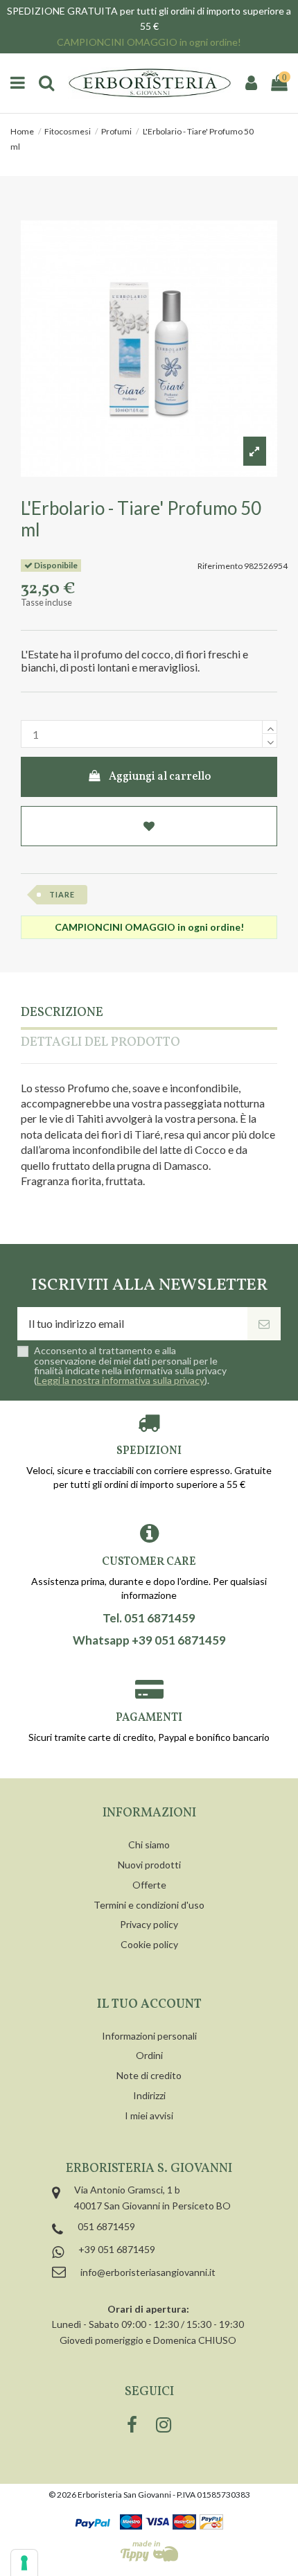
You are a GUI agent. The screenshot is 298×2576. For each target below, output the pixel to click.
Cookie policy (149, 1944)
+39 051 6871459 (117, 2249)
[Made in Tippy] (149, 2551)
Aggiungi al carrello (160, 777)
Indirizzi (149, 2095)
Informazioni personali (149, 2036)
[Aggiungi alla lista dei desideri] (149, 826)
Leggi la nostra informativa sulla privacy (121, 1380)
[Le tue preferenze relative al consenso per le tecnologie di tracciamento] (24, 2563)
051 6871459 (106, 2226)
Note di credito (149, 2075)
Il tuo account (149, 2005)
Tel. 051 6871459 (149, 1618)
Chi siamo (149, 1845)
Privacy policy (149, 1924)
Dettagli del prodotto (100, 1043)
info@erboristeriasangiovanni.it (148, 2272)
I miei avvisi (149, 2115)
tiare (62, 894)
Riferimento (220, 566)
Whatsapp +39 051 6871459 (149, 1640)
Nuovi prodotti (149, 1865)
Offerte (149, 1885)
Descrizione (62, 1014)
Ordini (149, 2055)
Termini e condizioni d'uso (149, 1905)
